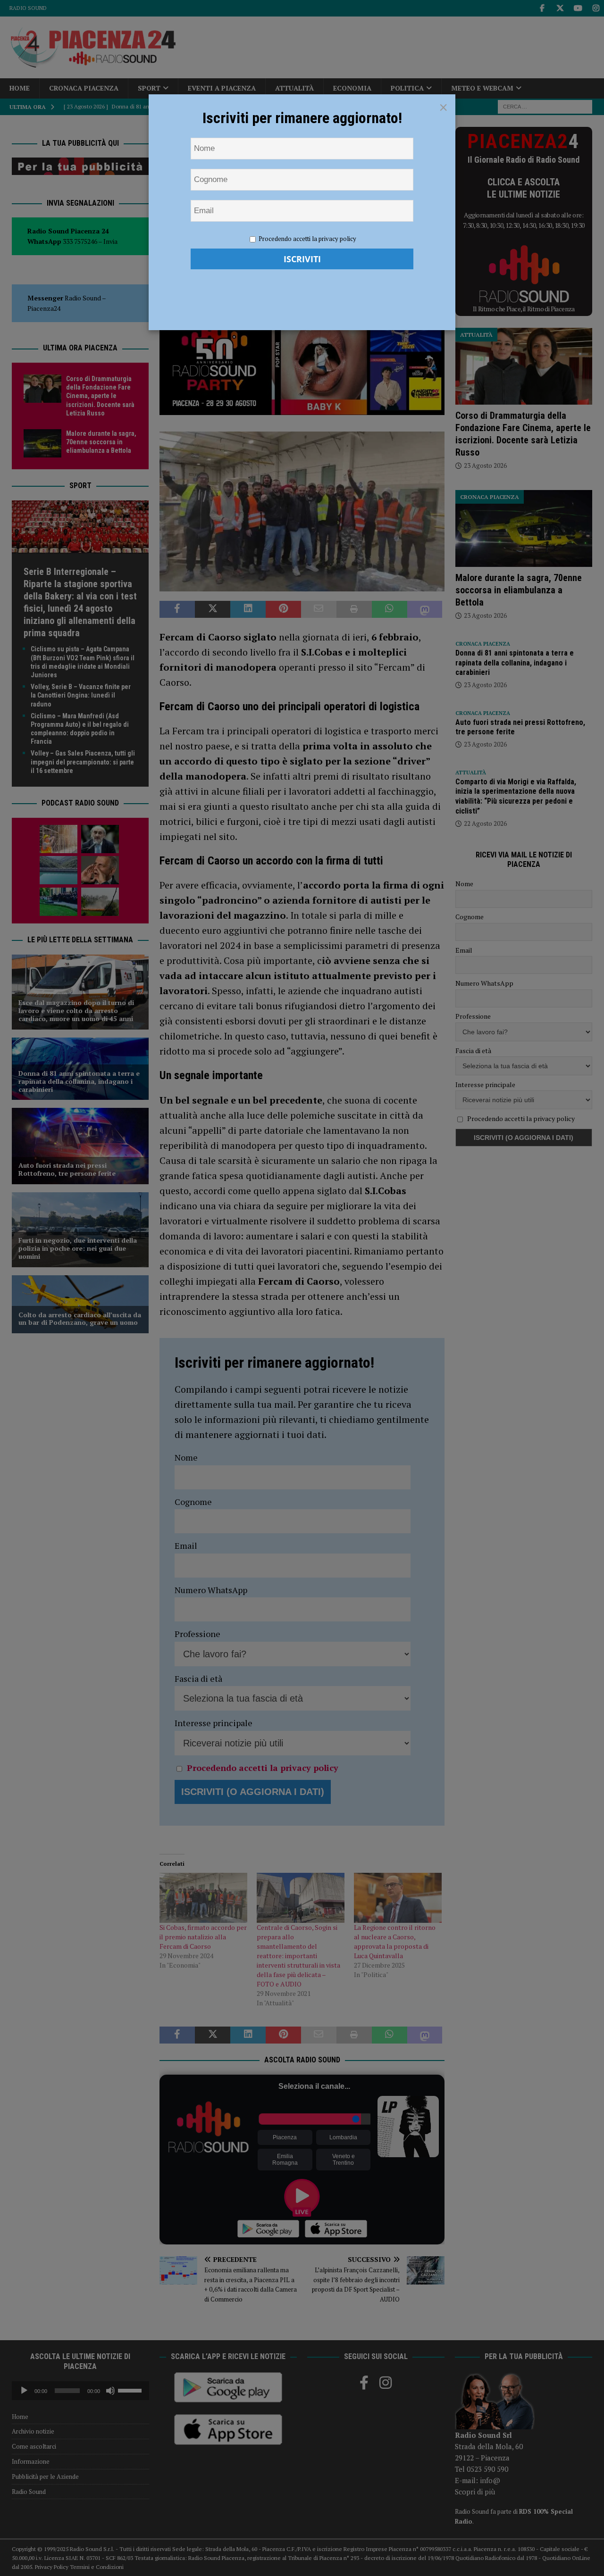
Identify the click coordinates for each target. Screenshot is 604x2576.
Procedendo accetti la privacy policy (307, 239)
